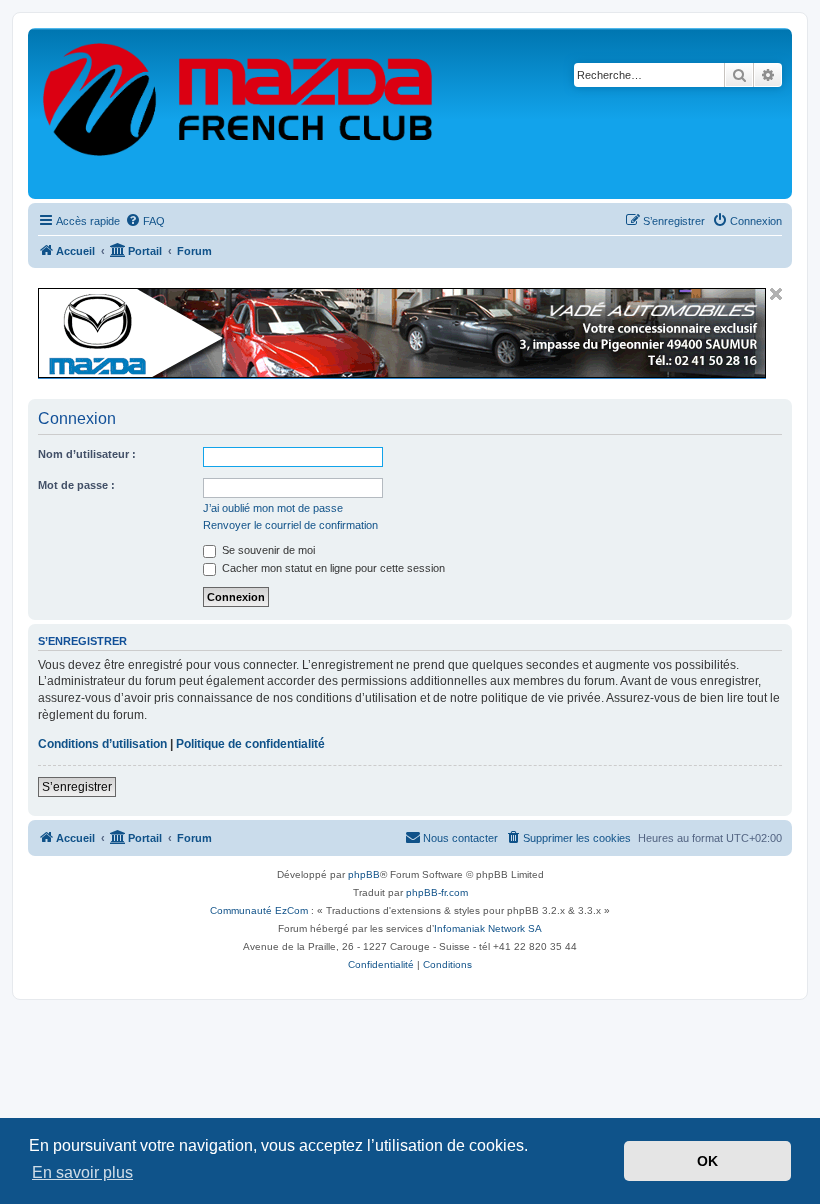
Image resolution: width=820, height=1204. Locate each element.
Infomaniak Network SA (488, 928)
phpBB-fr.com (437, 892)
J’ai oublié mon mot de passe (273, 508)
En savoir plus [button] (82, 1172)
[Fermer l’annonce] (776, 294)
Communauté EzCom (259, 910)
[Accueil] (239, 113)
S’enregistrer (77, 787)
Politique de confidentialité (250, 744)
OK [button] (707, 1161)
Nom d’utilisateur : (87, 454)
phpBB (364, 874)
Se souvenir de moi (267, 550)
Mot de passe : (76, 485)
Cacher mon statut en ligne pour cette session (332, 568)
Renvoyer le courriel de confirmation (290, 525)
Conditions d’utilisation (102, 744)
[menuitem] (145, 221)
